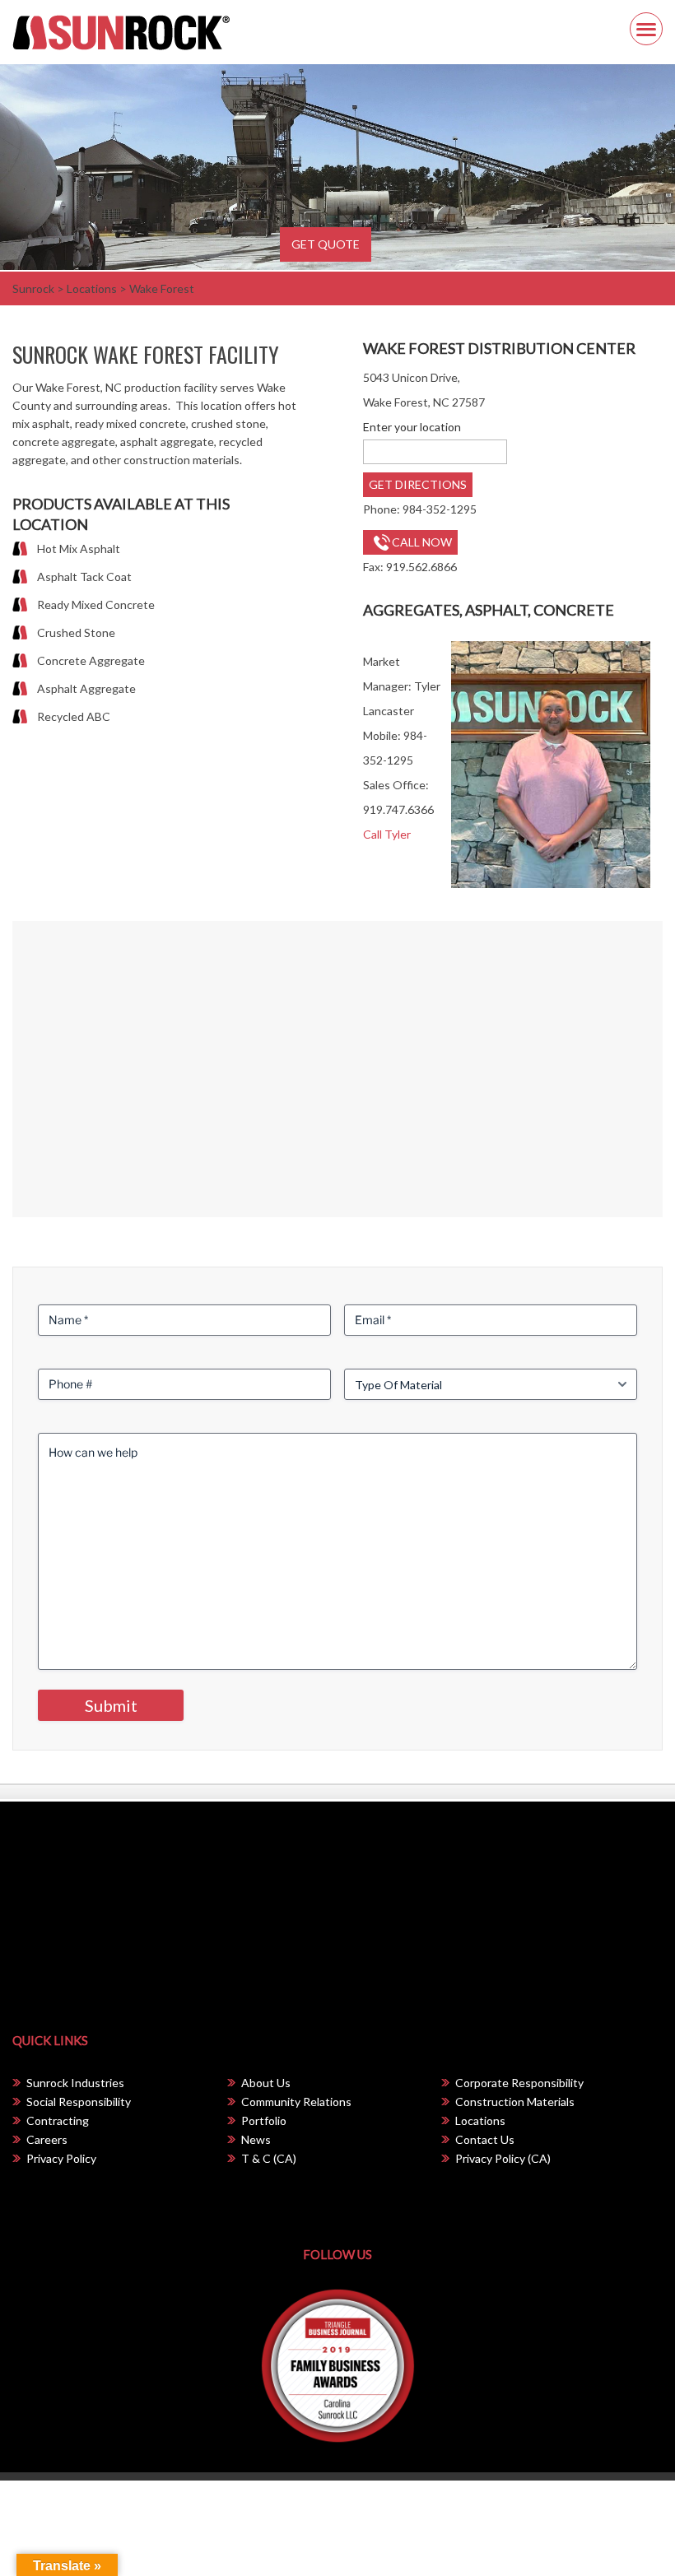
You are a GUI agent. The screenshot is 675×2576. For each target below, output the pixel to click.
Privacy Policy (61, 2158)
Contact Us (485, 2139)
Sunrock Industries (75, 2083)
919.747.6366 (398, 809)
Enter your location (412, 427)
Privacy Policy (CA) (503, 2158)
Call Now (422, 542)
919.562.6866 (421, 567)
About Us (266, 2083)
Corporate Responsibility (519, 2083)
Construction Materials (515, 2102)
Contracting (58, 2120)
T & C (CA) (269, 2158)
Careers (47, 2139)
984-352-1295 (440, 509)
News (256, 2139)
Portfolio (264, 2120)
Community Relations (296, 2102)
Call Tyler (387, 834)
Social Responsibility (79, 2102)
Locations (480, 2120)
